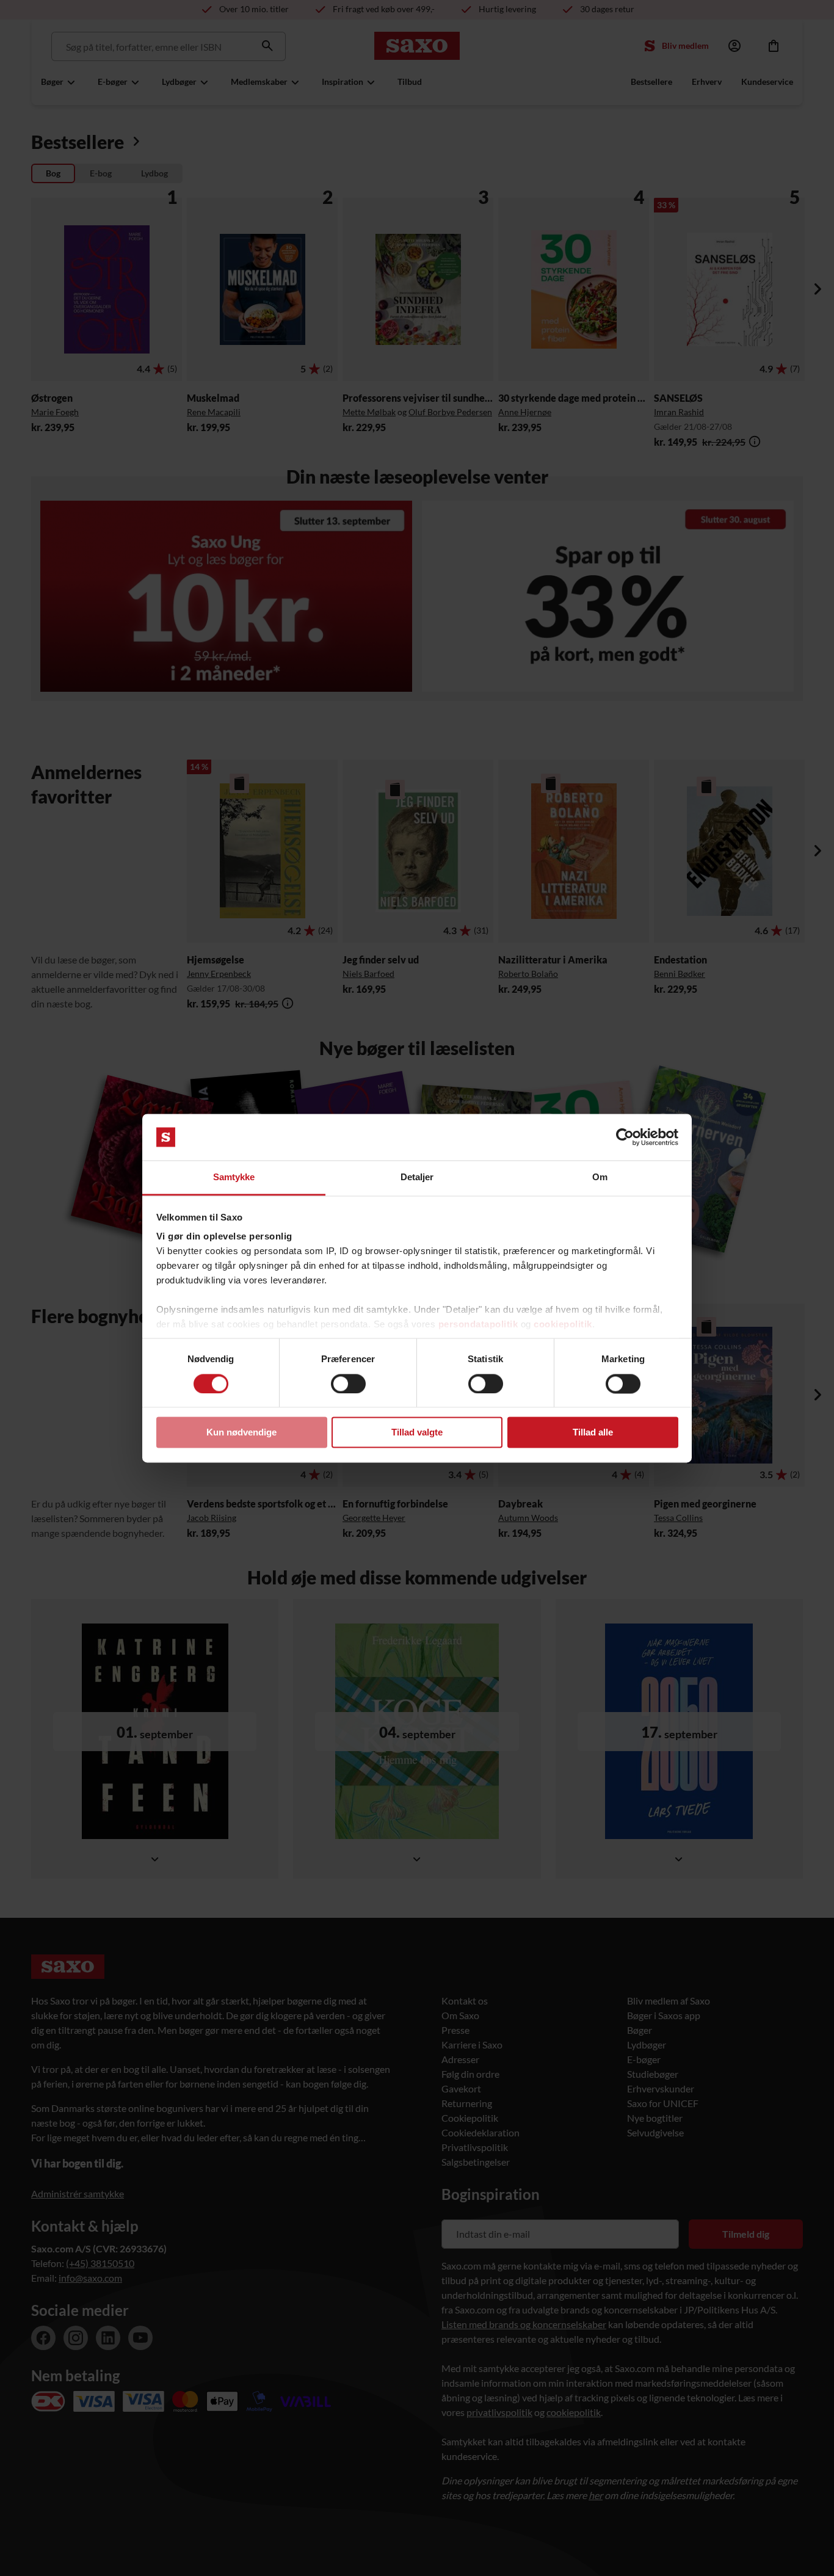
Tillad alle (593, 1433)
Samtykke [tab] (234, 1177)
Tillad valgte (417, 1433)
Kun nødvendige (241, 1433)
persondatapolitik (478, 1325)
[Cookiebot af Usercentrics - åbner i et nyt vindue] (625, 1137)
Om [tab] (600, 1177)
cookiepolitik (563, 1325)
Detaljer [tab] (417, 1177)
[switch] (348, 1384)
